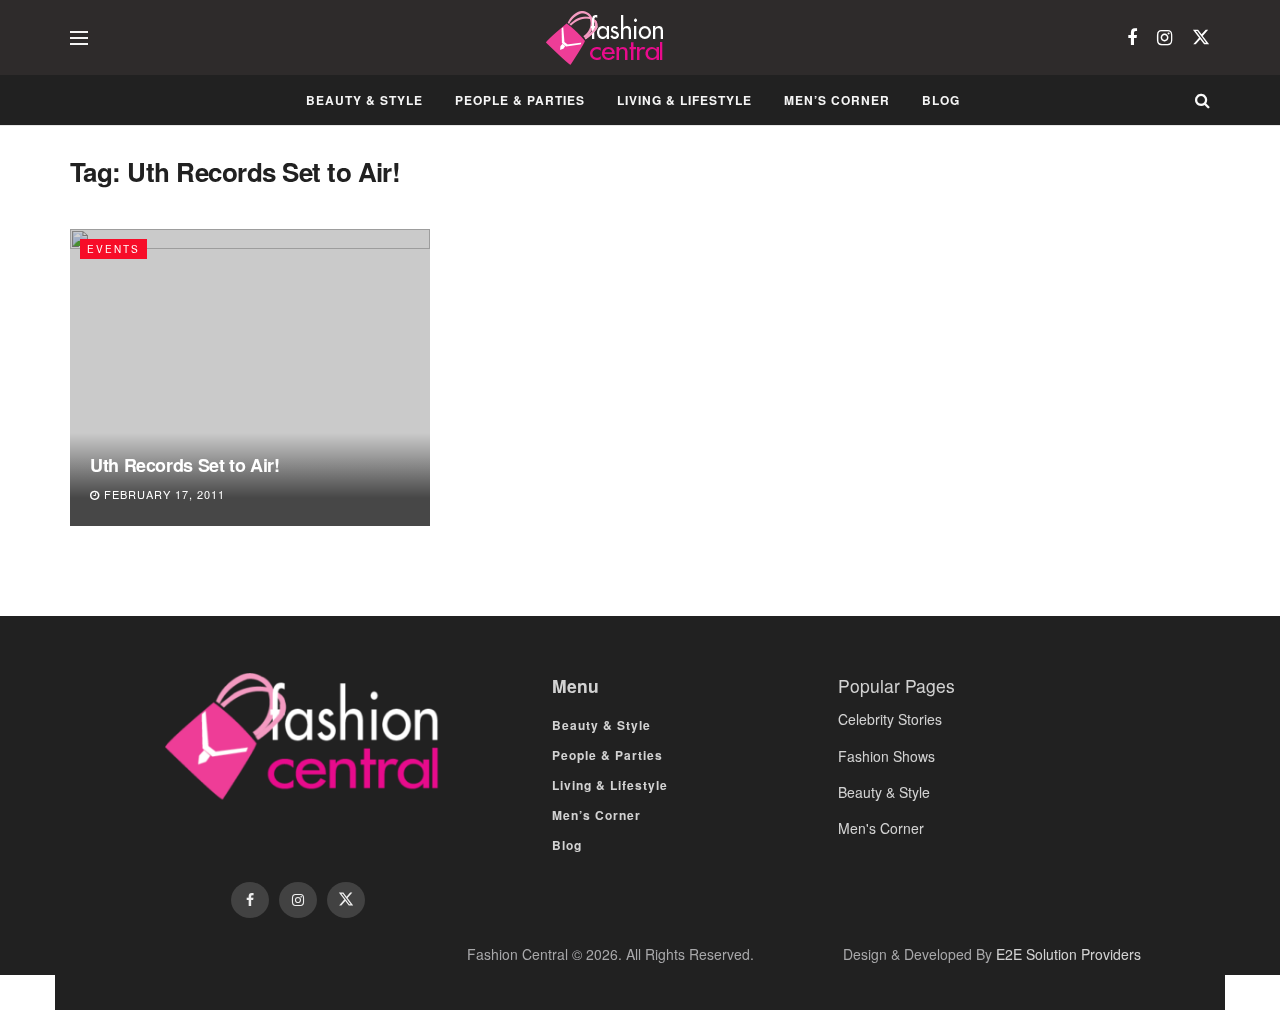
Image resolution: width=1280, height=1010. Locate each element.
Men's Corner (881, 828)
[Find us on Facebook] (1132, 38)
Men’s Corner (837, 100)
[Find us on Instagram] (1164, 38)
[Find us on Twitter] (1201, 37)
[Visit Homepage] (607, 38)
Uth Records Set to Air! (185, 465)
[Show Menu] (79, 38)
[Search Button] (1202, 100)
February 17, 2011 (162, 494)
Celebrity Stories (890, 719)
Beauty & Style (364, 100)
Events (113, 249)
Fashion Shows (886, 756)
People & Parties (520, 100)
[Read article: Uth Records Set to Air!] (250, 377)
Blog (941, 100)
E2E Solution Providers (1068, 954)
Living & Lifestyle (684, 100)
